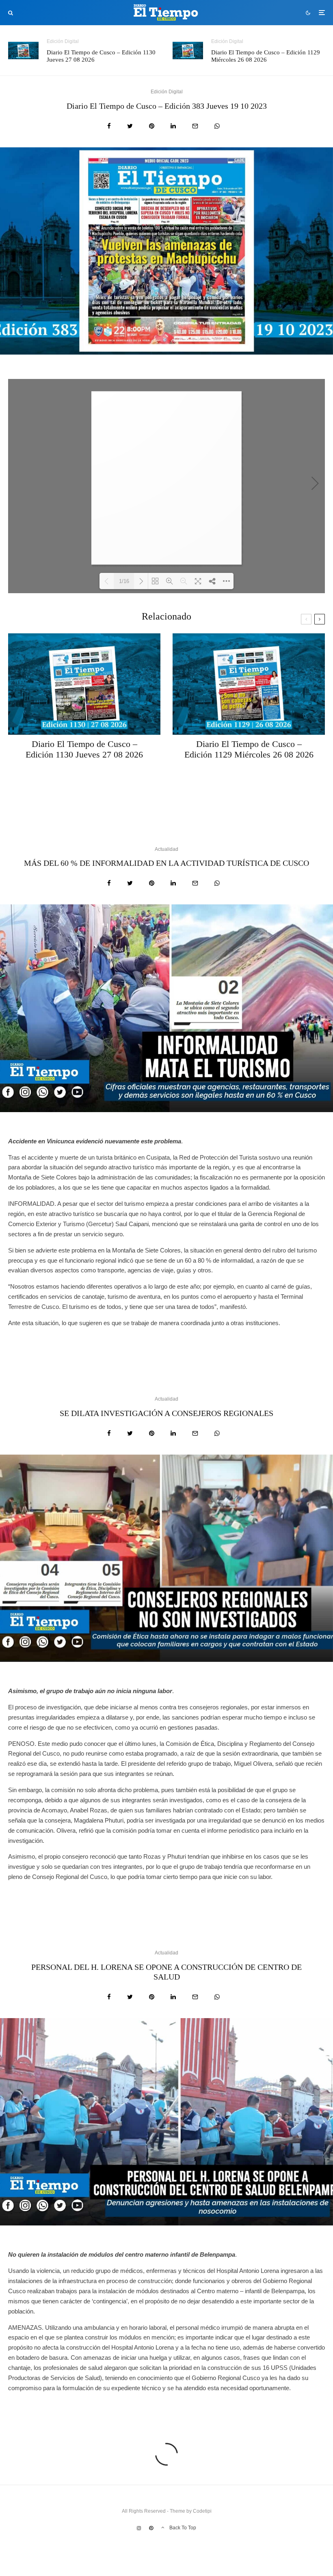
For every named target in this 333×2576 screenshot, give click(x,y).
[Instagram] (139, 2528)
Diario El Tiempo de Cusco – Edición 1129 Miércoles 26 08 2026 (266, 56)
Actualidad (166, 849)
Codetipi (202, 2511)
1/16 (124, 581)
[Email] (195, 126)
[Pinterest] (151, 2528)
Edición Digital (63, 41)
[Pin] (152, 126)
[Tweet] (130, 126)
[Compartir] (109, 126)
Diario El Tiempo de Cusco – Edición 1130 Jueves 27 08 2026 (101, 56)
